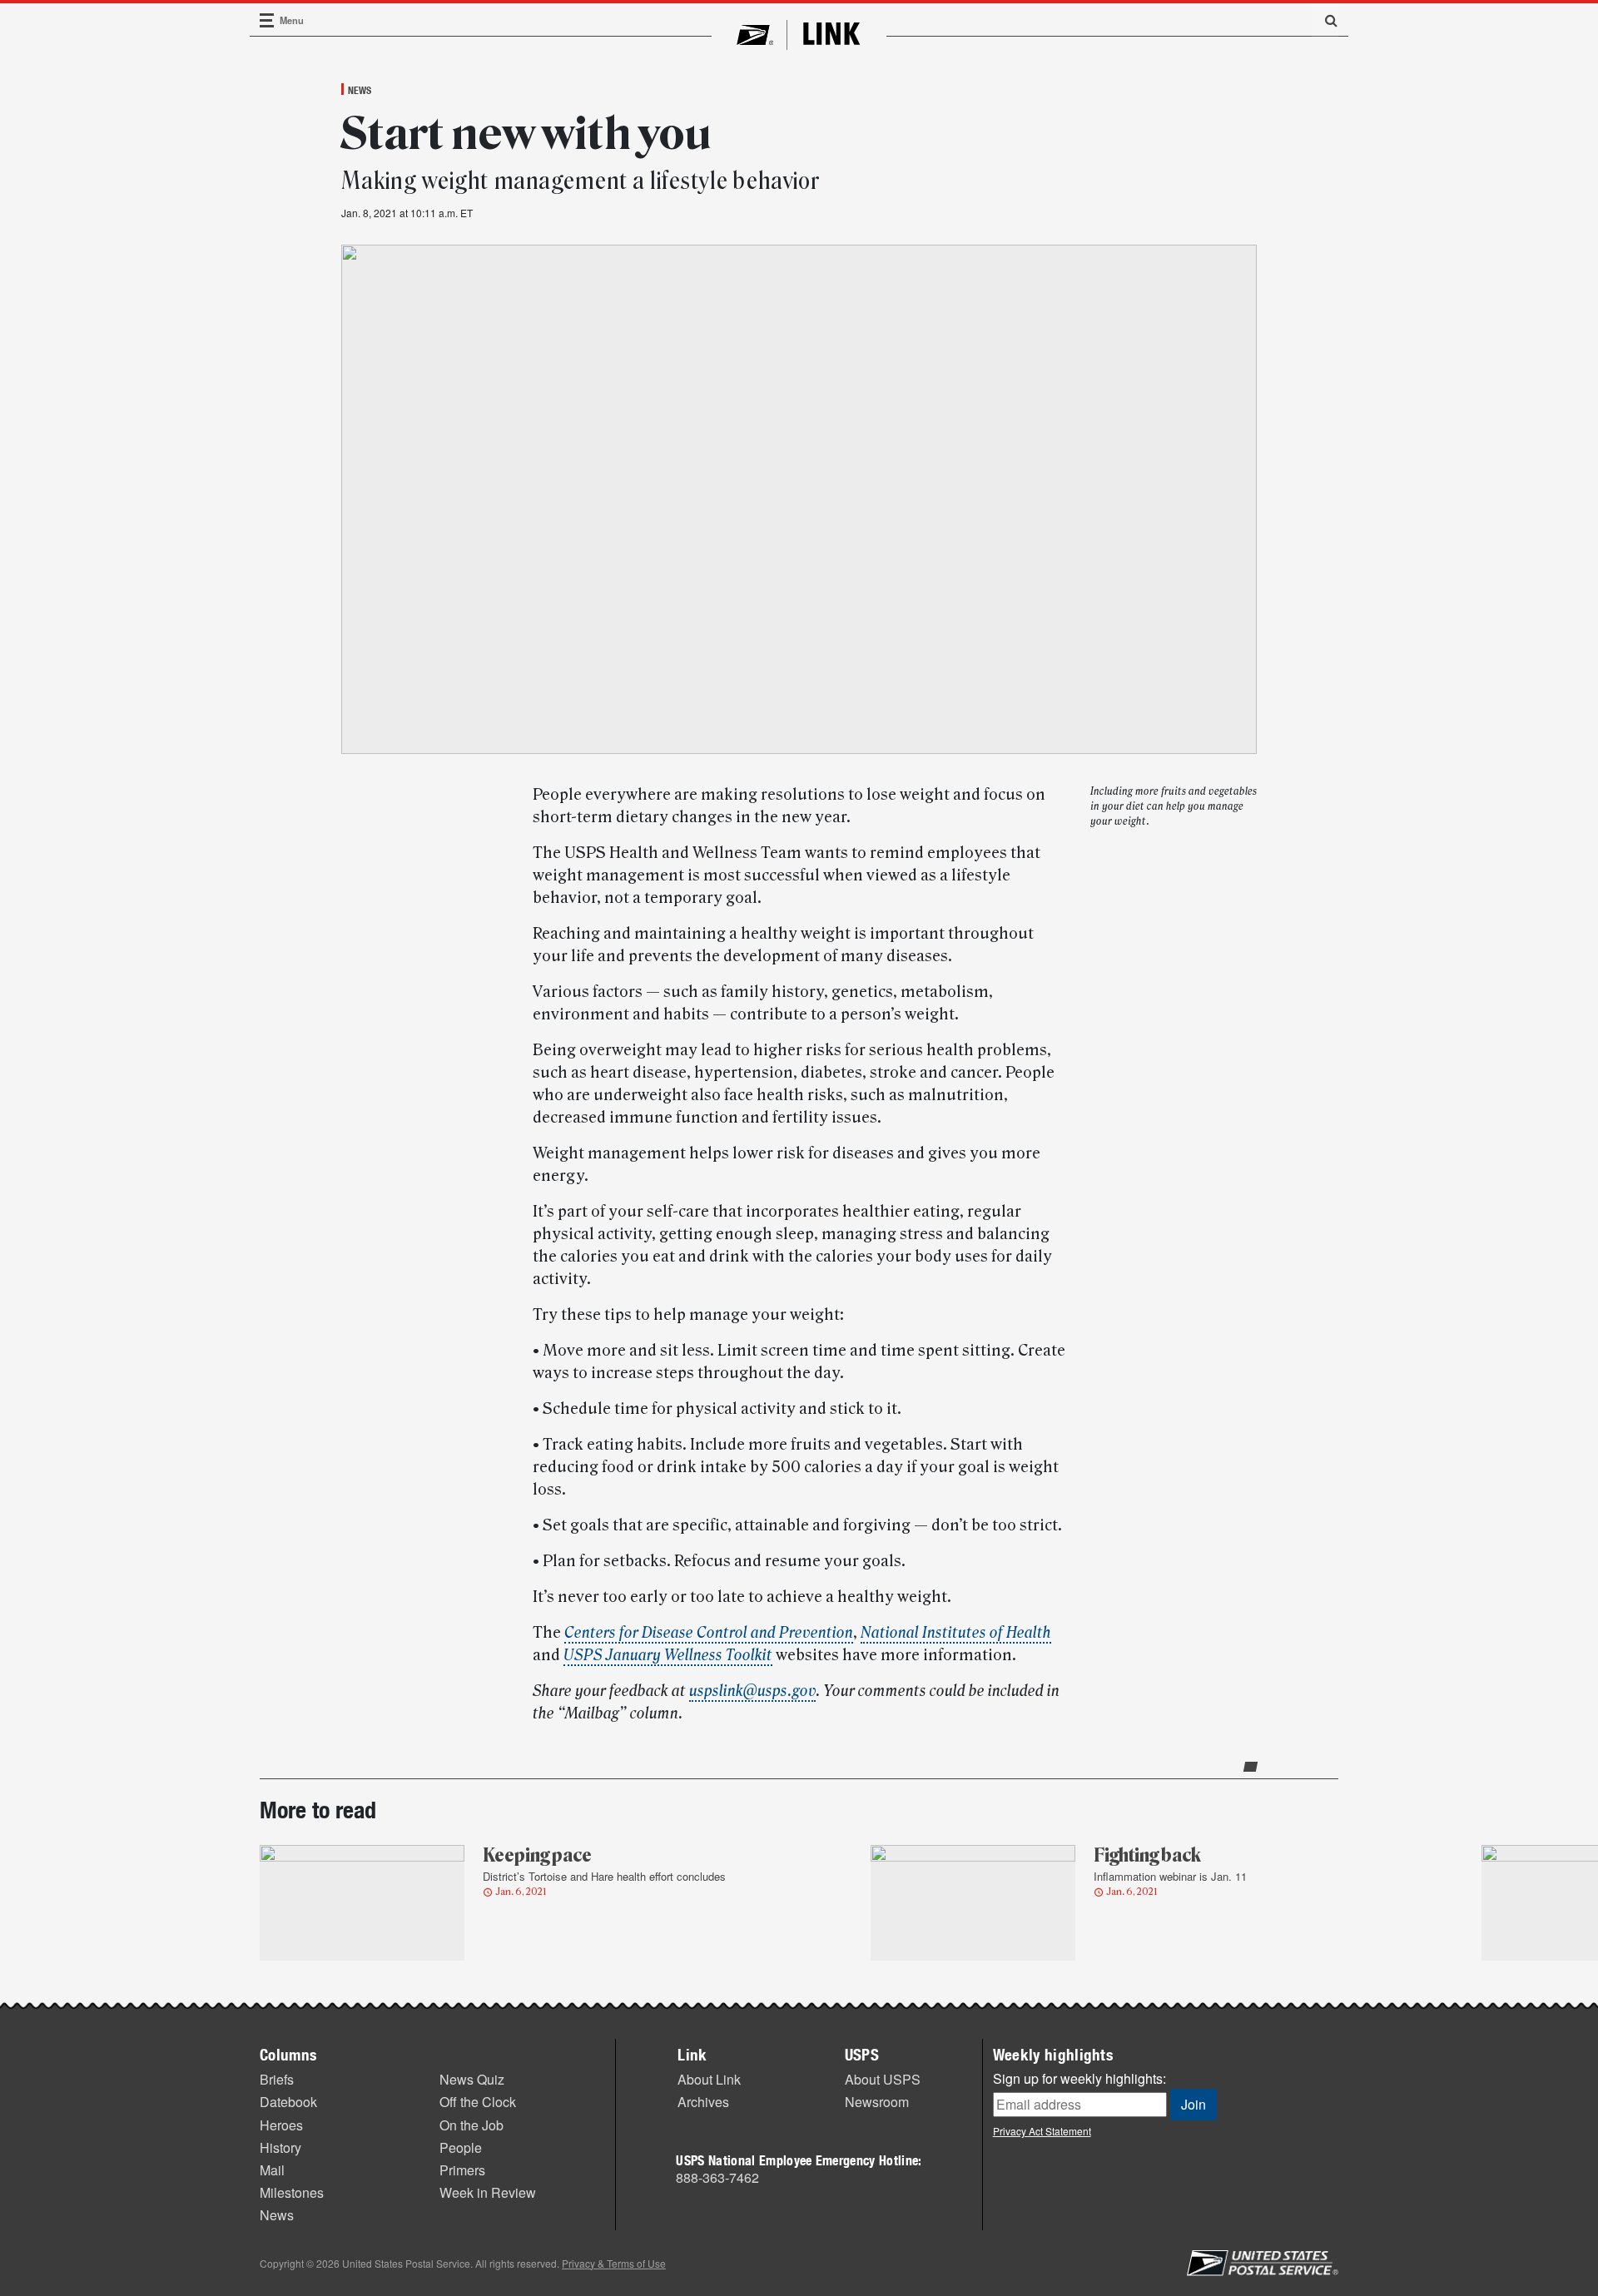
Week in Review (488, 2192)
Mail (272, 2170)
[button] (1325, 20)
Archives (703, 2102)
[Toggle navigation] (267, 20)
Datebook (288, 2102)
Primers (462, 2170)
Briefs (277, 2079)
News (360, 90)
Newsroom (877, 2102)
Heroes (281, 2125)
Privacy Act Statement (1042, 2131)
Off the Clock (478, 2102)
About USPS (883, 2079)
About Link (709, 2079)
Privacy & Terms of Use (614, 2263)
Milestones (292, 2192)
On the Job (471, 2125)
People (461, 2147)
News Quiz (472, 2079)
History (280, 2147)
